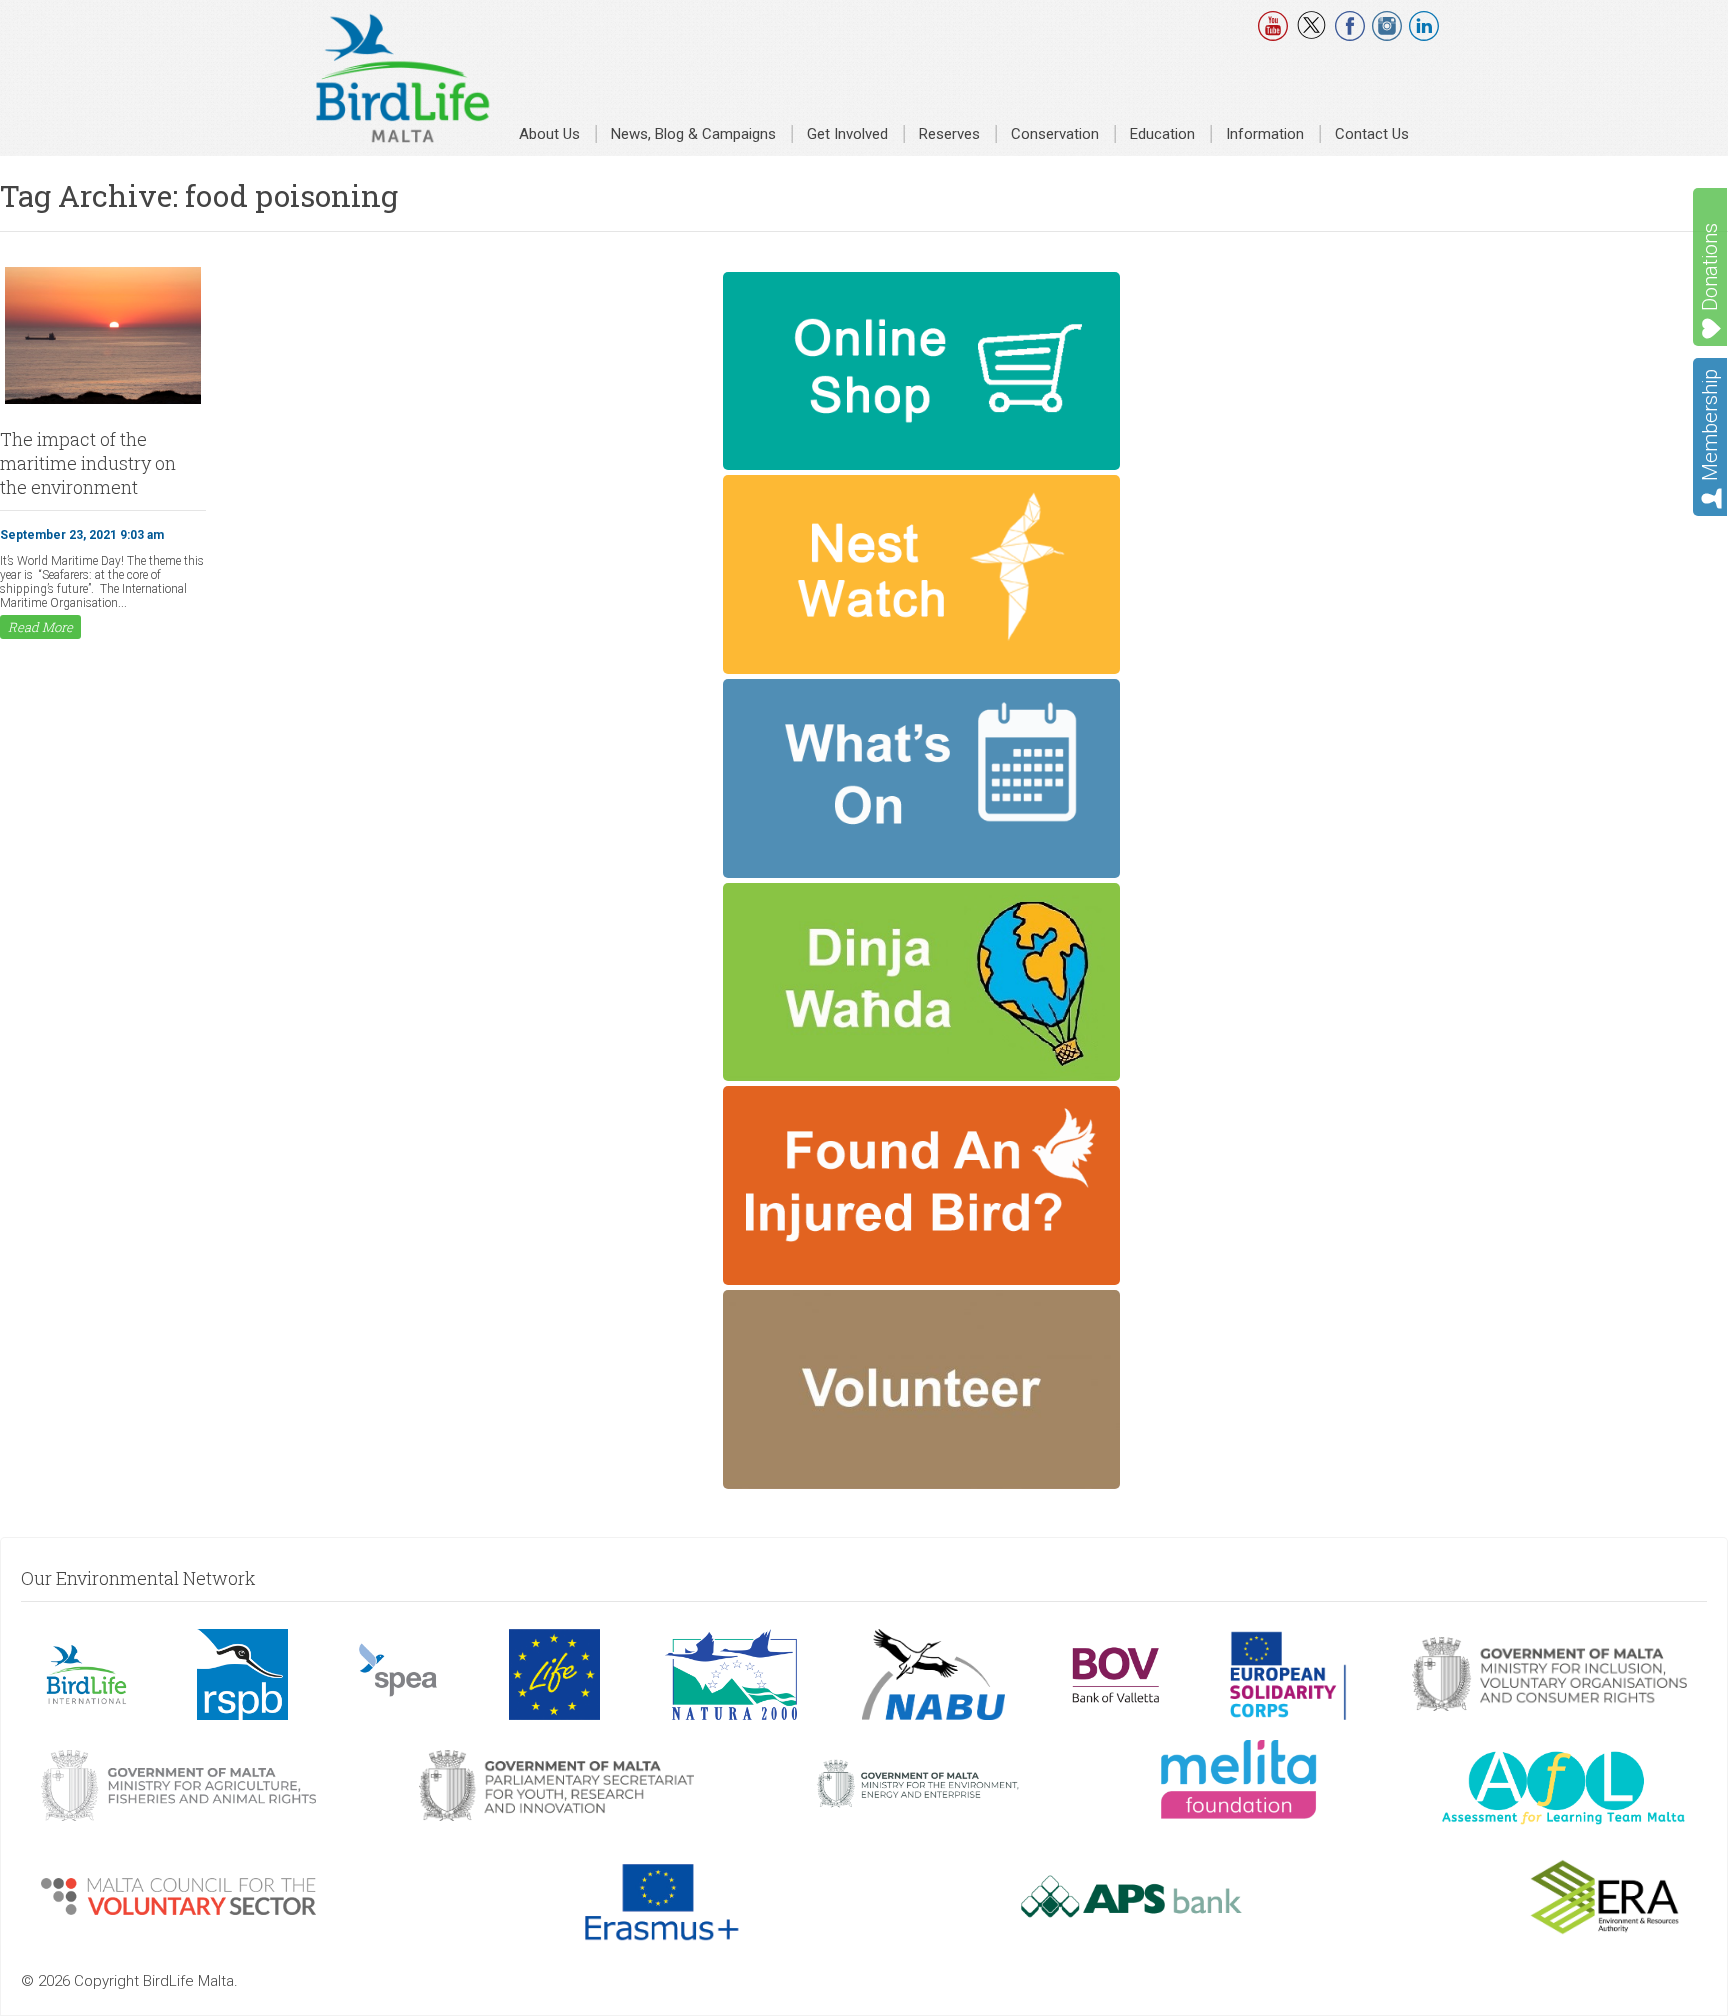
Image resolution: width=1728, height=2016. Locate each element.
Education (1162, 134)
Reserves (949, 134)
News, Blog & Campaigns (693, 134)
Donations (1710, 267)
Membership (1710, 425)
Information (1265, 134)
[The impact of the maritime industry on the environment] (103, 402)
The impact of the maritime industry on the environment (88, 463)
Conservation (1055, 134)
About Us (549, 134)
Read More (40, 627)
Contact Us (1372, 134)
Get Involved (847, 134)
